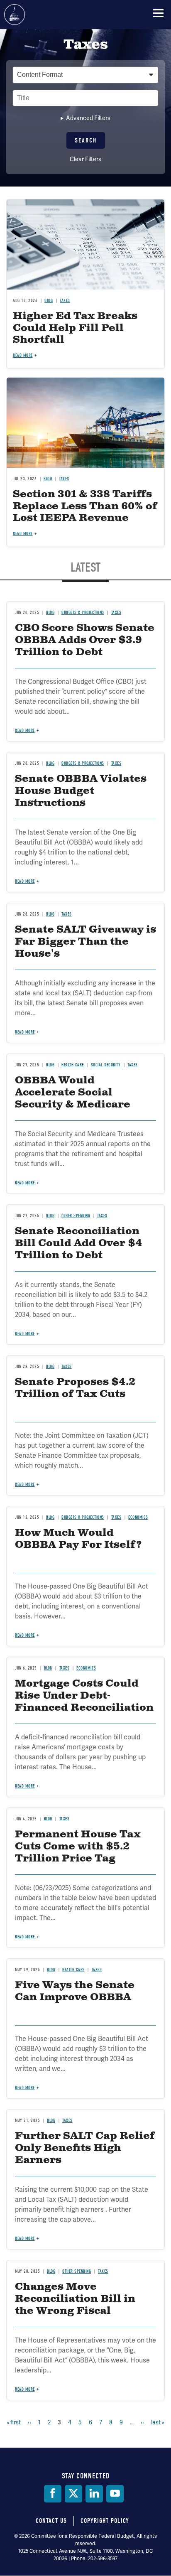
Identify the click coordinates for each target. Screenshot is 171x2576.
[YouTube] (115, 2494)
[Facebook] (53, 2494)
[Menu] (158, 13)
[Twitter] (73, 2494)
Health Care (73, 1970)
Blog (48, 1819)
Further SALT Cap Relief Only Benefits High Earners (85, 2148)
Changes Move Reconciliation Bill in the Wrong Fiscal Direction (75, 2305)
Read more (25, 1786)
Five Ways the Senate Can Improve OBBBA (75, 1991)
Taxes (65, 1819)
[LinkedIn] (94, 2494)
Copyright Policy (105, 2521)
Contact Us (51, 2521)
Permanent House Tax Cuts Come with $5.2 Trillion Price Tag (78, 1847)
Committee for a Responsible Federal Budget (15, 15)
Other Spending (77, 2271)
